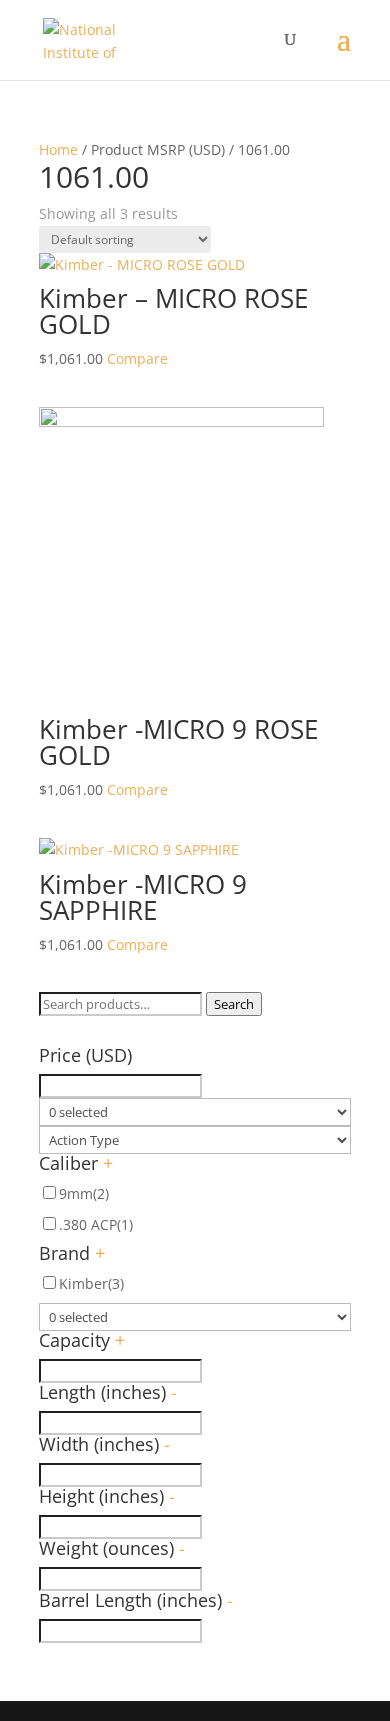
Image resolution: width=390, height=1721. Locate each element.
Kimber (91, 1283)
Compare (137, 358)
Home (58, 149)
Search (234, 1004)
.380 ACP (96, 1224)
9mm (84, 1193)
